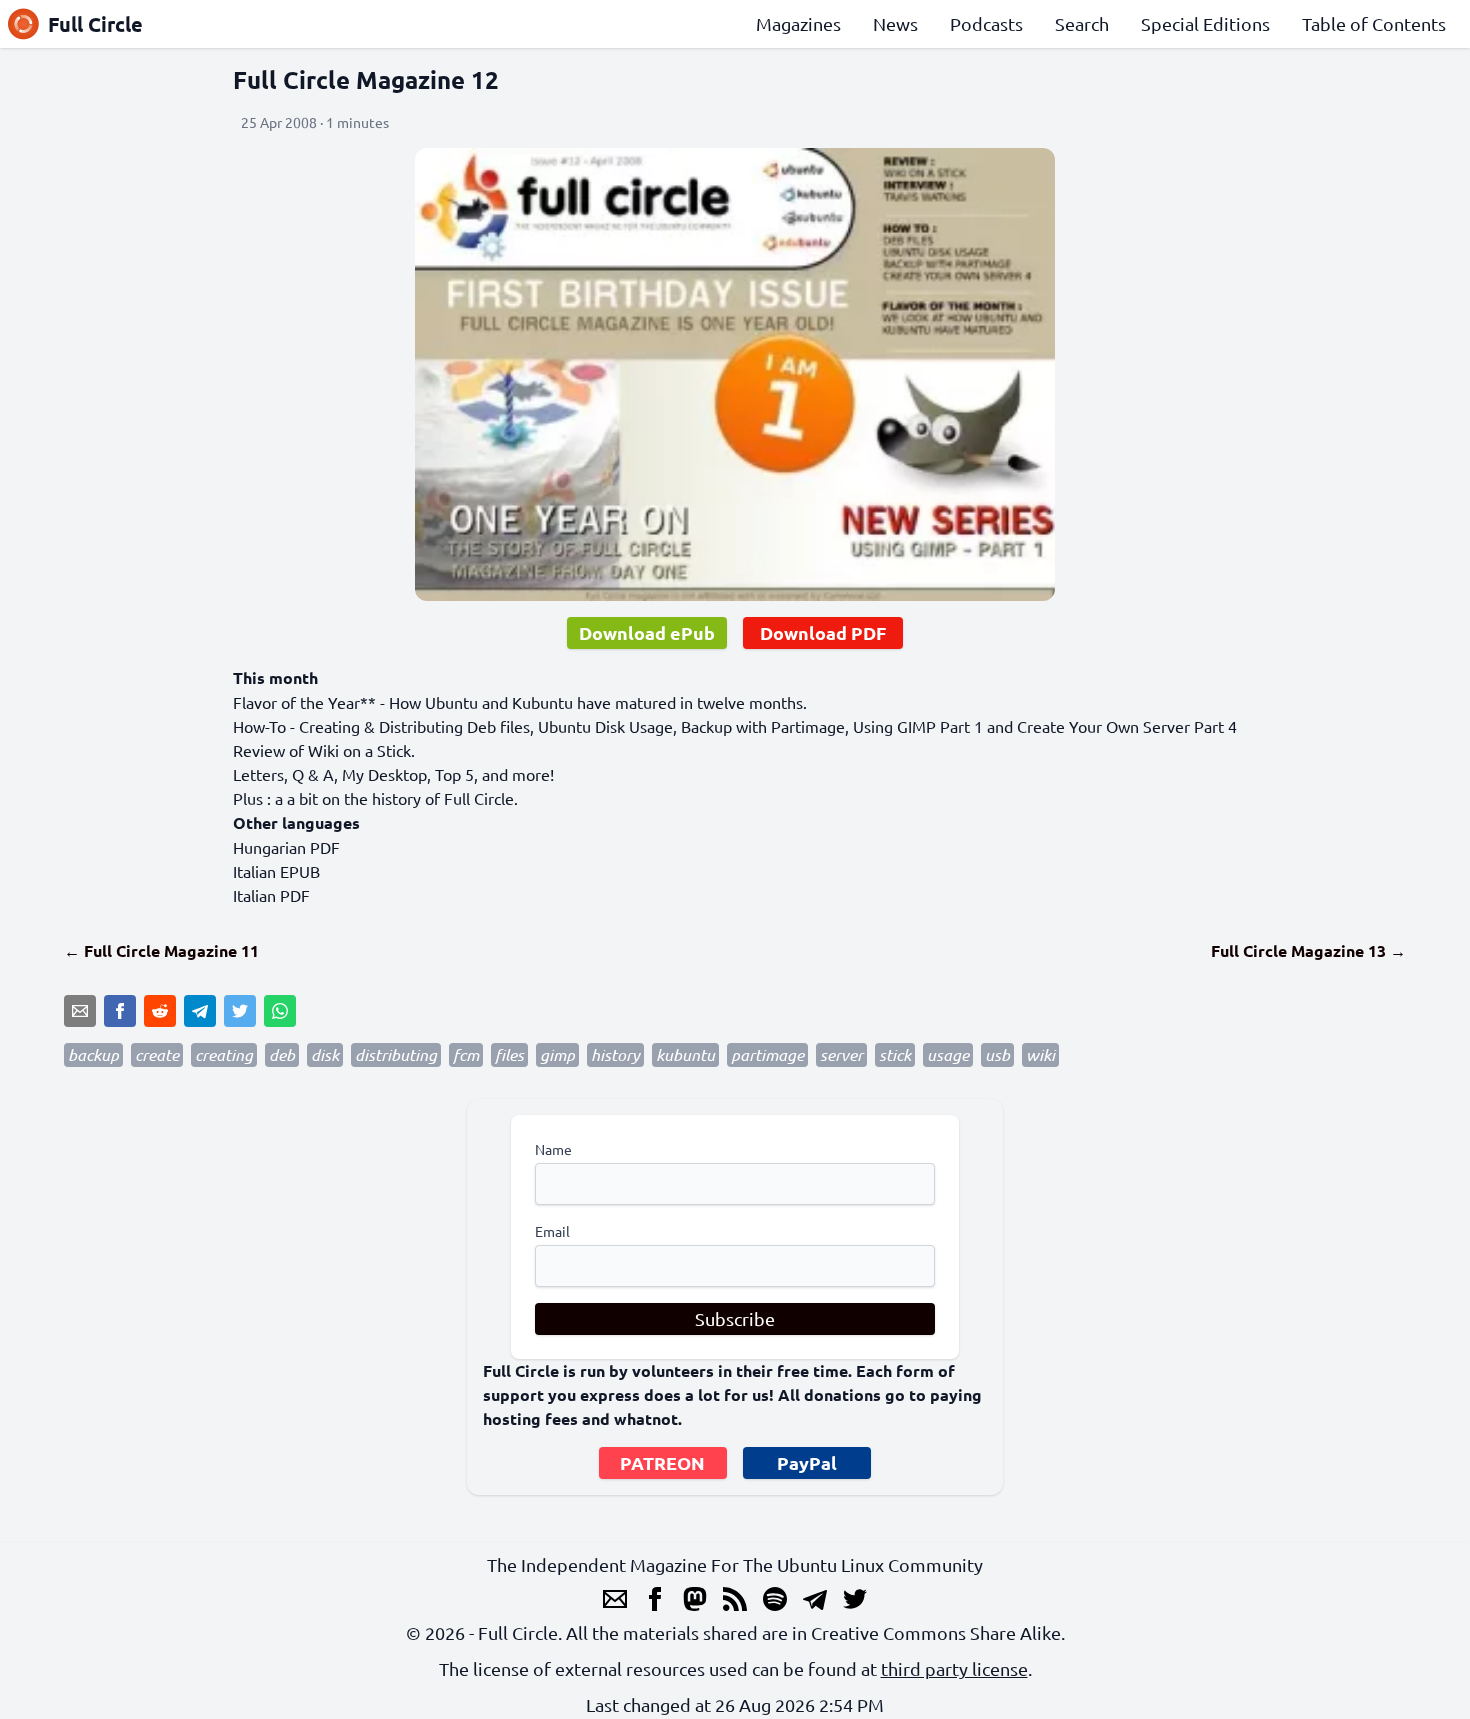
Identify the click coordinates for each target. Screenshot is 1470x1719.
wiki (1040, 1054)
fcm (466, 1054)
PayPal (807, 1462)
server (841, 1054)
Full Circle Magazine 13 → (1308, 950)
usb (997, 1054)
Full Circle (95, 24)
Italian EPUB (276, 871)
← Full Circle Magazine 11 (161, 950)
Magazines (798, 23)
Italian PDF (271, 895)
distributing (396, 1054)
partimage (767, 1054)
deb (282, 1054)
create (157, 1054)
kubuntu (685, 1054)
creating (224, 1054)
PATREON (662, 1462)
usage (948, 1054)
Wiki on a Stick (359, 750)
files (509, 1054)
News (895, 23)
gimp (557, 1054)
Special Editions (1205, 23)
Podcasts (986, 23)
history (615, 1054)
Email (552, 1231)
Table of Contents (1374, 23)
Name (553, 1149)
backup (93, 1054)
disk (325, 1054)
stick (895, 1054)
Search (1082, 23)
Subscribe (735, 1318)
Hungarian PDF (286, 847)
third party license (954, 1668)
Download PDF (823, 632)
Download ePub (647, 632)
